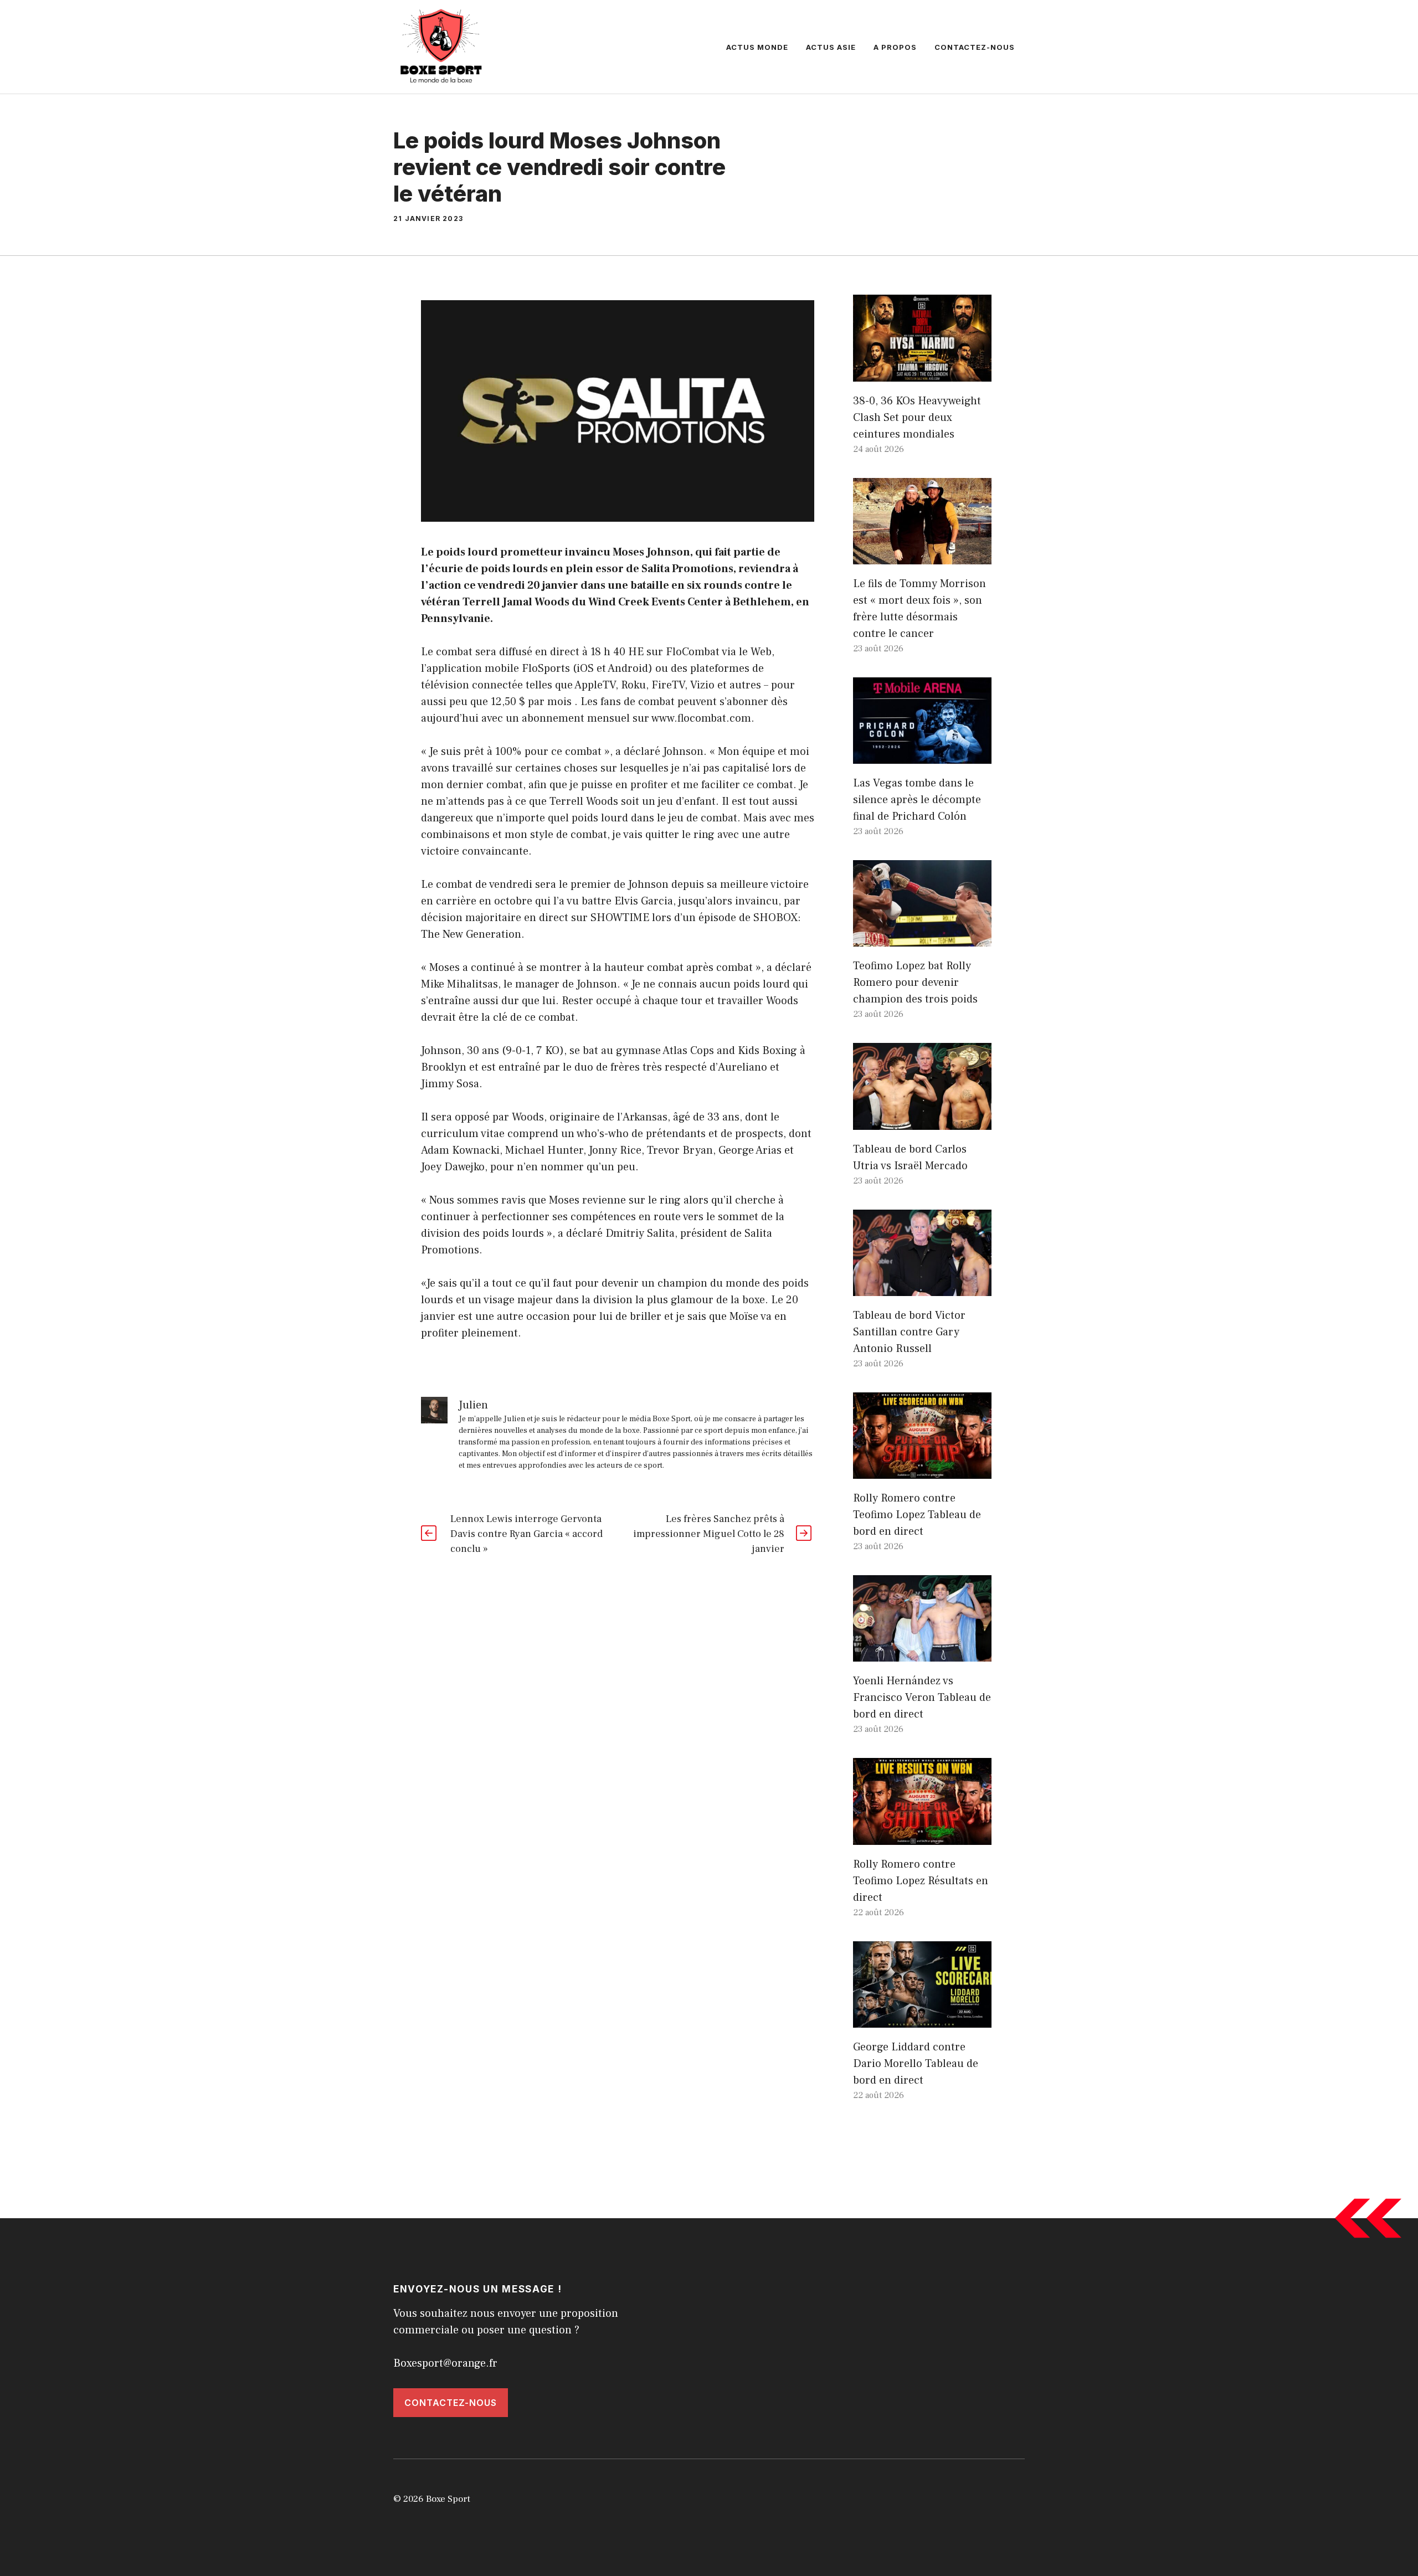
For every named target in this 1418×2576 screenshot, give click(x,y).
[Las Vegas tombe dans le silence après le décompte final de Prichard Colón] (922, 755)
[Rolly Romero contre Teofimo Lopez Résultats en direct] (922, 1837)
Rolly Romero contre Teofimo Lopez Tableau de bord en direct (917, 1515)
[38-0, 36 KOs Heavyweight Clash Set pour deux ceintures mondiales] (922, 373)
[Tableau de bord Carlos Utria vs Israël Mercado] (922, 1122)
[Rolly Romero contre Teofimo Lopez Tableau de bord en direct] (922, 1470)
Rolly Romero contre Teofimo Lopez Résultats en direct (921, 1881)
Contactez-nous (975, 47)
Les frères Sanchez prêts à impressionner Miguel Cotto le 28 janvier (709, 1534)
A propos (895, 47)
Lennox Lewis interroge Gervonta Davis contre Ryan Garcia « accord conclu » (526, 1534)
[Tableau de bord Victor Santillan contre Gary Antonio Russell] (922, 1288)
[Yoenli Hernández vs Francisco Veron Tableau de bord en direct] (922, 1653)
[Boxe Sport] (441, 46)
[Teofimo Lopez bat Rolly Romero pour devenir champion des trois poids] (922, 938)
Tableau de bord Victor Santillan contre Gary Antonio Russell (909, 1332)
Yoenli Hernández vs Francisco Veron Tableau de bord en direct (922, 1698)
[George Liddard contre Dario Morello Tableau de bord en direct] (922, 2019)
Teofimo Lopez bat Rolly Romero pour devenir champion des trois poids (915, 983)
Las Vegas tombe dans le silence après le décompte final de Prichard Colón (917, 800)
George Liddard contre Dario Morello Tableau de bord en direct (916, 2064)
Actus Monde (757, 47)
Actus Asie (831, 47)
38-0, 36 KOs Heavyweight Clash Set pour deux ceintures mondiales (917, 418)
